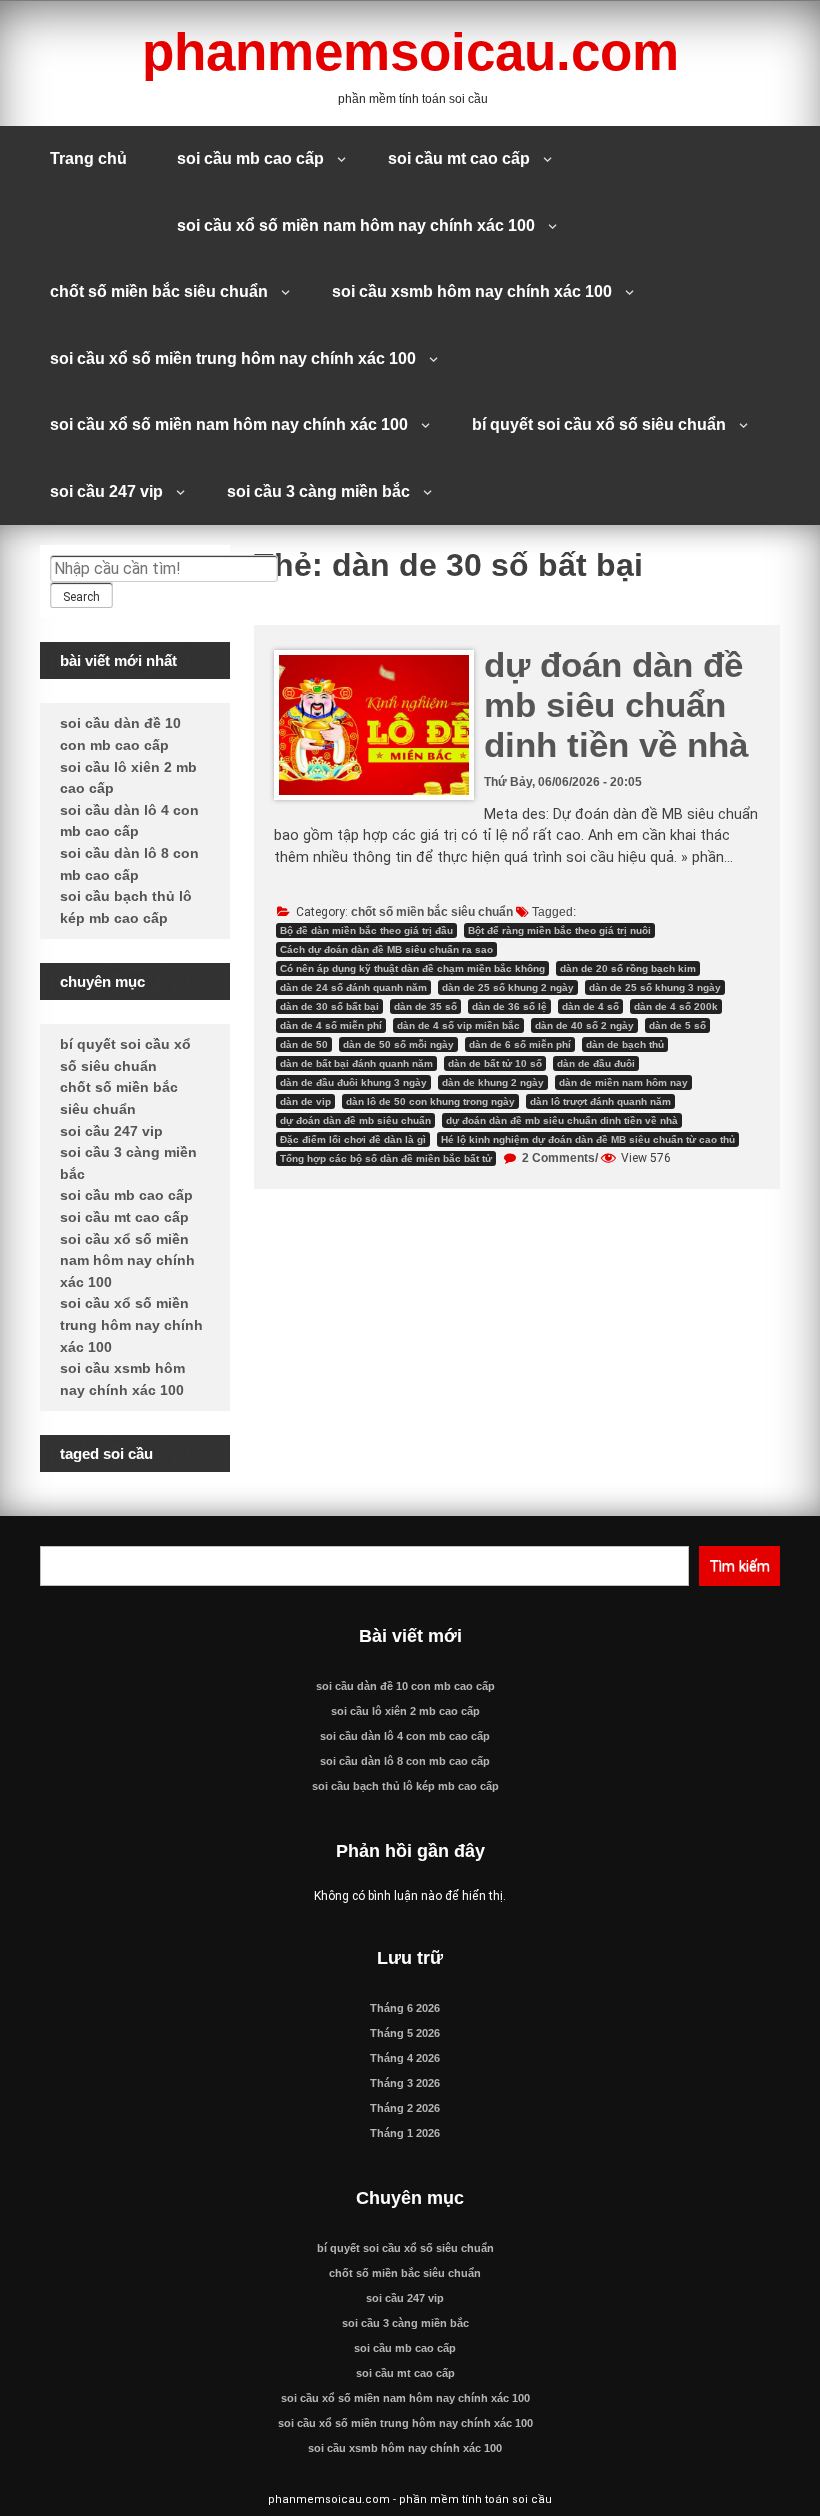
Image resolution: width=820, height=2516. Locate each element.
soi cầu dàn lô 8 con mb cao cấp (405, 1761)
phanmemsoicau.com (410, 51)
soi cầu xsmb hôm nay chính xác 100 (472, 291)
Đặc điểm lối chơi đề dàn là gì (353, 1139)
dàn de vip (305, 1101)
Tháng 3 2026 (405, 2083)
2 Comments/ (558, 1158)
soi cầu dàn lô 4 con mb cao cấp (405, 1736)
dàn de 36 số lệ (509, 1006)
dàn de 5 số (677, 1025)
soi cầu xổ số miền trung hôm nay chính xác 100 (233, 358)
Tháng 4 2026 (405, 2058)
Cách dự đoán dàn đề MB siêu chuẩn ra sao (386, 949)
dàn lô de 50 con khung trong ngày (430, 1101)
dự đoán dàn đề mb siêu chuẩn (355, 1120)
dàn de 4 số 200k (676, 1006)
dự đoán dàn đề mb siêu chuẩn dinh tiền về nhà (616, 704)
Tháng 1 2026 (405, 2133)
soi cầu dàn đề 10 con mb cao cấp (405, 1686)
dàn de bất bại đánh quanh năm (356, 1063)
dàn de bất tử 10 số (495, 1063)
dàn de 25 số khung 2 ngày (508, 987)
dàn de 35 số (425, 1006)
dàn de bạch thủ (625, 1044)
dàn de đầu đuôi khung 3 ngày (353, 1082)
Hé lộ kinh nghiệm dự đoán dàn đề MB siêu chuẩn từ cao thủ (588, 1139)
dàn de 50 (304, 1044)
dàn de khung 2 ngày (493, 1082)
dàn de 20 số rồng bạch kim (628, 968)
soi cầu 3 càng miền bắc (318, 491)
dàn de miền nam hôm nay (623, 1082)
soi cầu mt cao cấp (459, 158)
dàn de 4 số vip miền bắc (458, 1025)
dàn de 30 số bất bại (329, 1006)
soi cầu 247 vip (106, 491)
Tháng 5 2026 (405, 2033)
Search (81, 597)
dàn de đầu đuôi (596, 1063)
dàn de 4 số (590, 1006)
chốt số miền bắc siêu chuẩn (159, 291)
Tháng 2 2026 (405, 2108)
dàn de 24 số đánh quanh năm (353, 987)
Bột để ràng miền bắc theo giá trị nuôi (559, 930)
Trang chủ (88, 158)
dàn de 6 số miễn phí (520, 1044)
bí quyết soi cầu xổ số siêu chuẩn (599, 424)
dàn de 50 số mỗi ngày (398, 1044)
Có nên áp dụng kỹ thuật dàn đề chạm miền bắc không (412, 968)
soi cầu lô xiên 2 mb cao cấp (405, 1711)
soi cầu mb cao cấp (250, 158)
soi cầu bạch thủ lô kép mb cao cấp (405, 1786)
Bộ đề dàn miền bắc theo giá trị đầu (366, 930)
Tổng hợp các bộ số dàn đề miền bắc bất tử (386, 1158)
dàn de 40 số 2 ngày (584, 1025)
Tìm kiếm (739, 1566)
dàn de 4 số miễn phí (331, 1025)
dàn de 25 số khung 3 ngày (655, 987)
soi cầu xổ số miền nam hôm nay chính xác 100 (356, 225)
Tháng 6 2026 (405, 2008)
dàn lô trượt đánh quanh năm (600, 1101)
